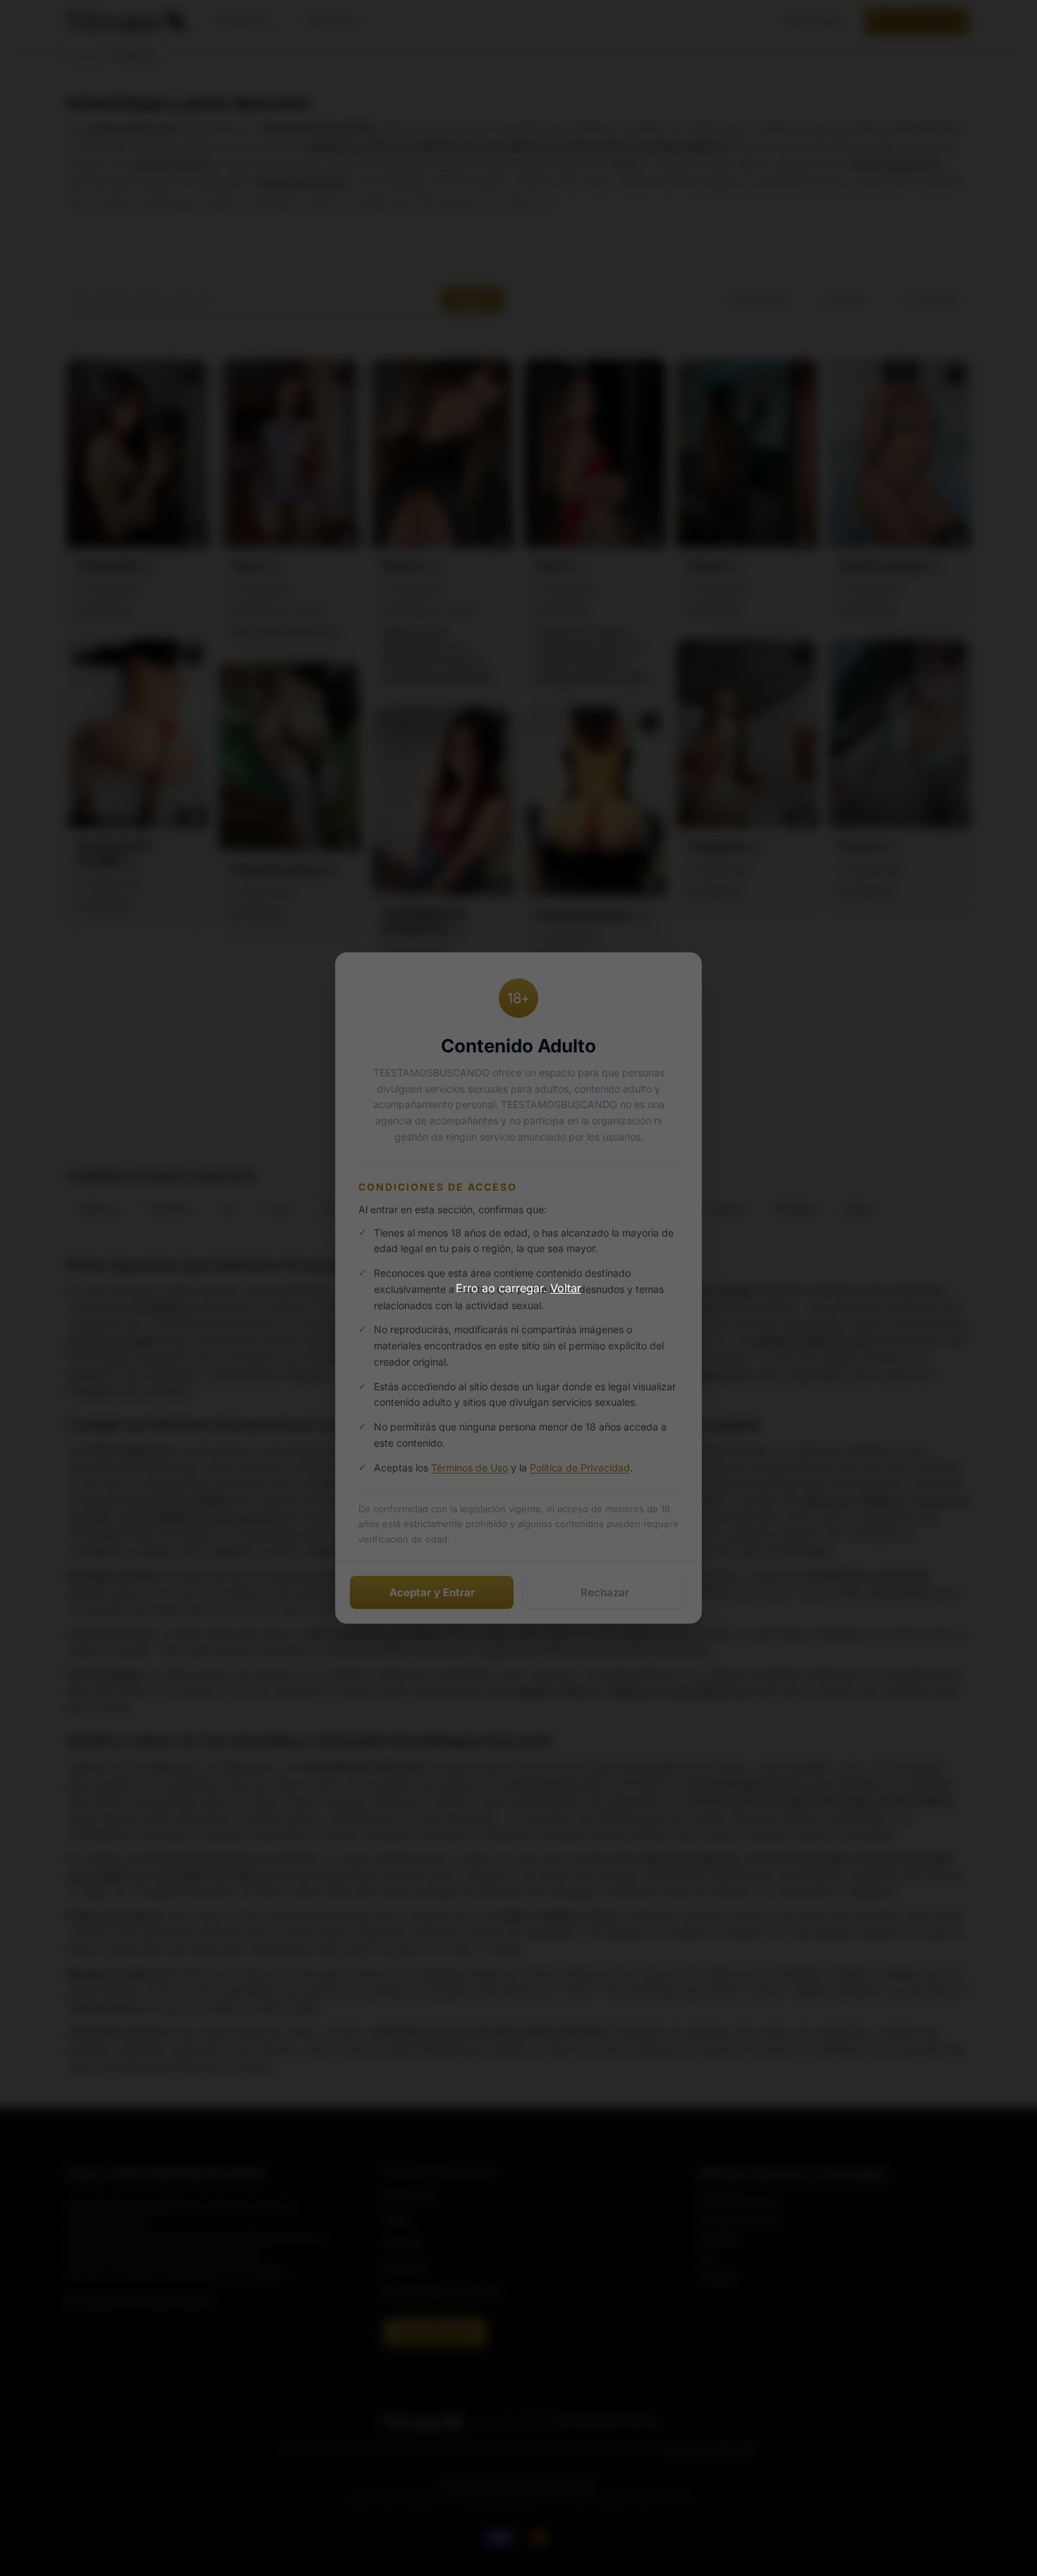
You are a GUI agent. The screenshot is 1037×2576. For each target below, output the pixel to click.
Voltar (566, 1288)
